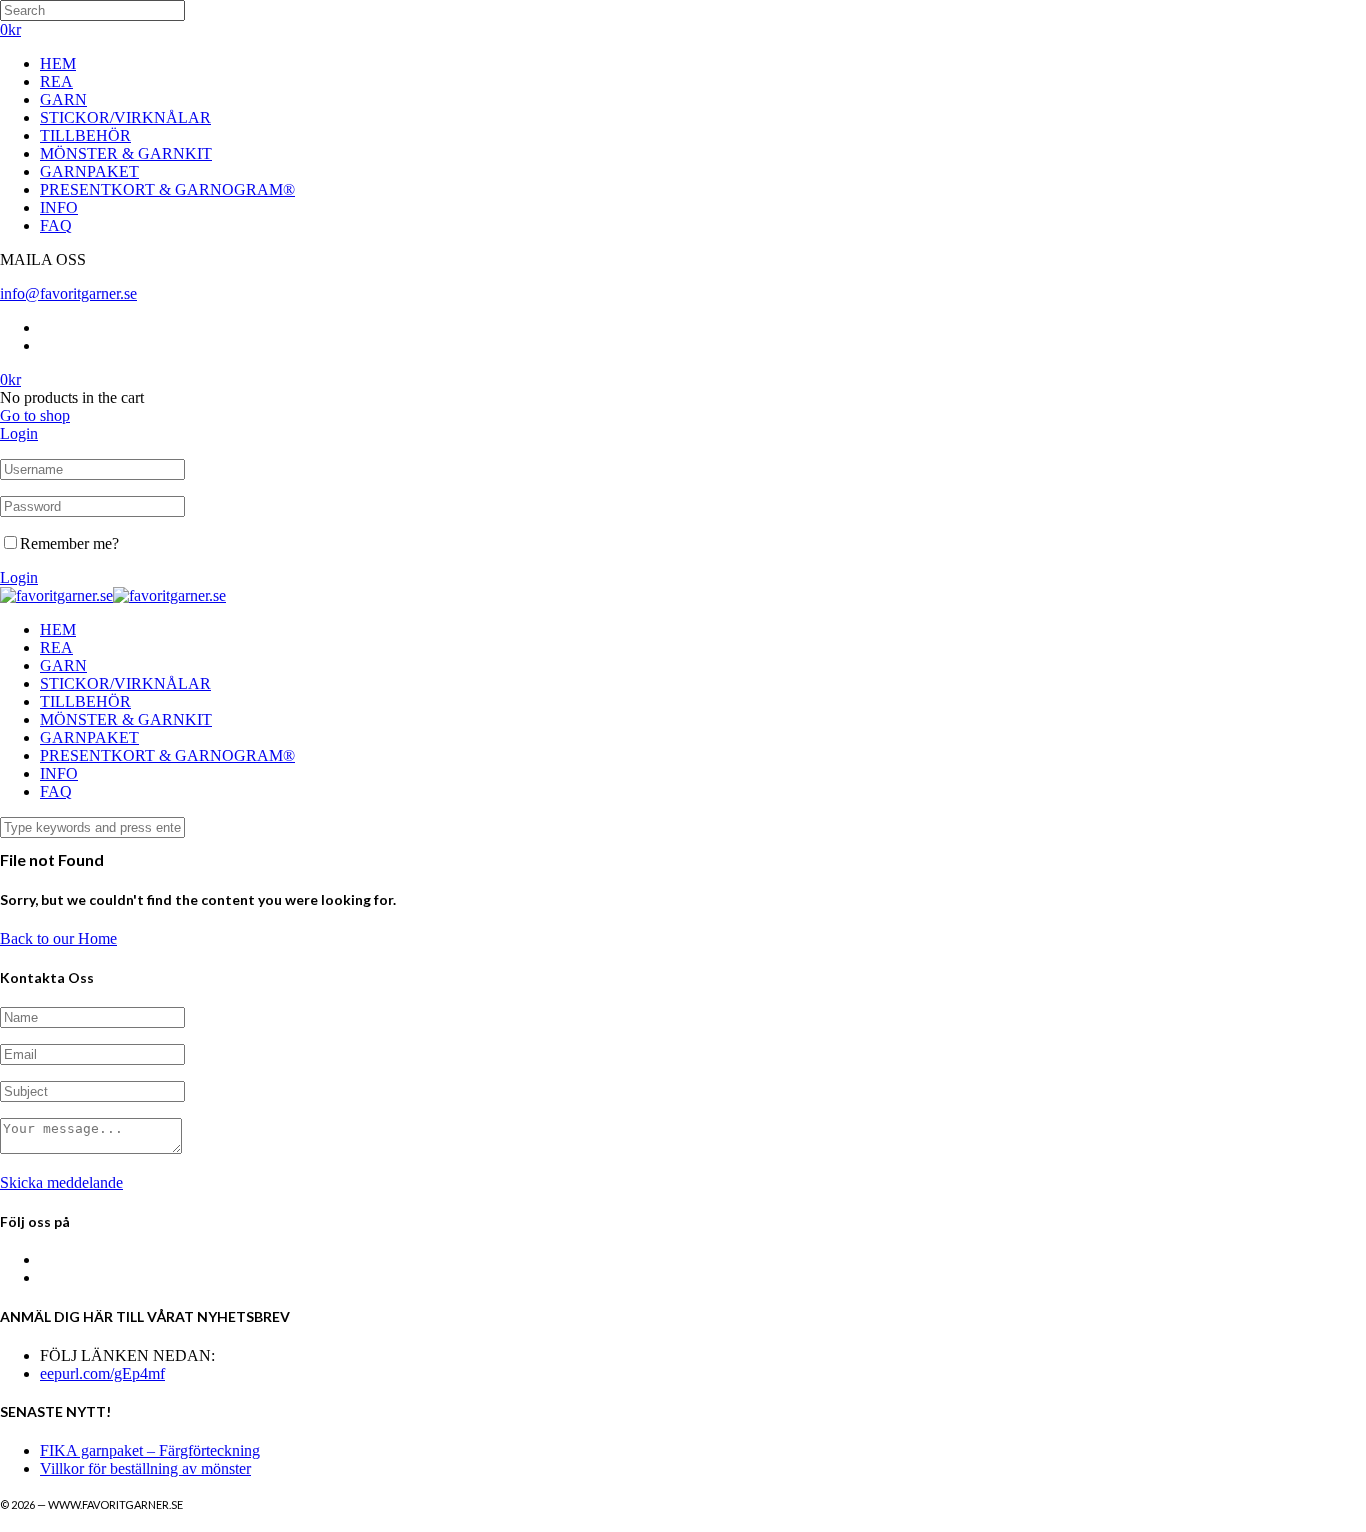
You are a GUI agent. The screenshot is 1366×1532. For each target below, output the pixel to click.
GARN (63, 99)
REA (56, 81)
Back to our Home (58, 938)
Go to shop (35, 415)
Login (19, 433)
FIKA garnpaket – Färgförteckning (150, 1450)
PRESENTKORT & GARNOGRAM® (167, 189)
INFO (59, 207)
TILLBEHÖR (85, 135)
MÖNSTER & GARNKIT (126, 153)
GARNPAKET (89, 171)
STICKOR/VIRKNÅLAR (125, 117)
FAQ (56, 225)
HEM (58, 63)
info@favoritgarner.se (68, 293)
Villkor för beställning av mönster (145, 1468)
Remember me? (69, 543)
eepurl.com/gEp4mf (102, 1373)
